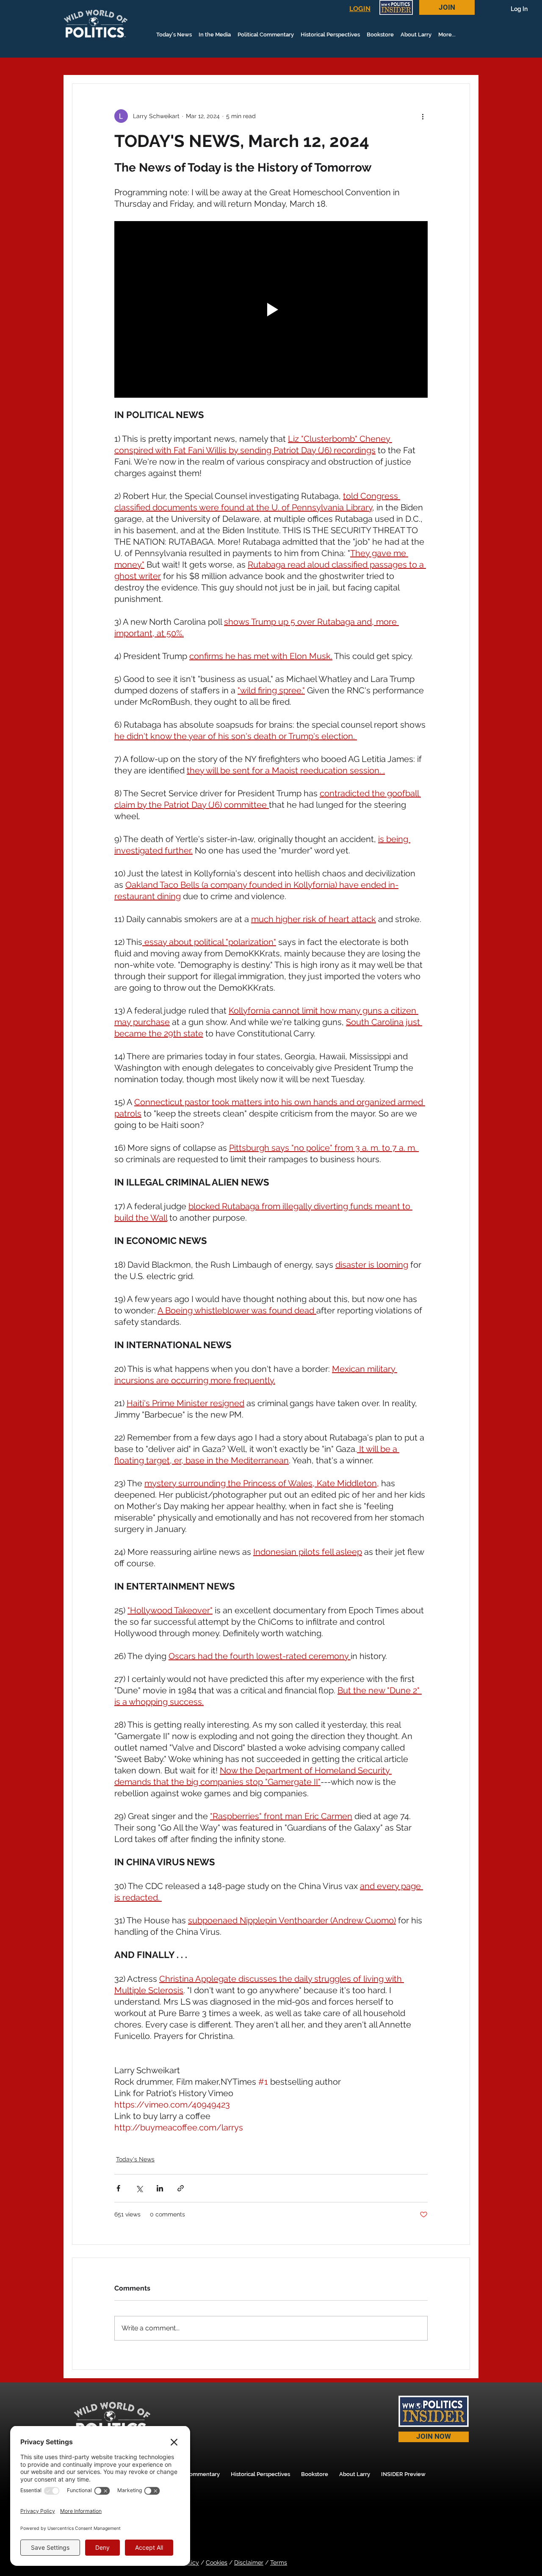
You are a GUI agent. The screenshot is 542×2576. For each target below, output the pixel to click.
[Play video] (271, 309)
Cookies (217, 2562)
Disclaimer (249, 2562)
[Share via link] (181, 2188)
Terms (279, 2562)
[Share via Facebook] (118, 2188)
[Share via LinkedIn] (160, 2188)
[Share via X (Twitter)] (139, 2188)
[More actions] (423, 116)
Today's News (135, 2159)
